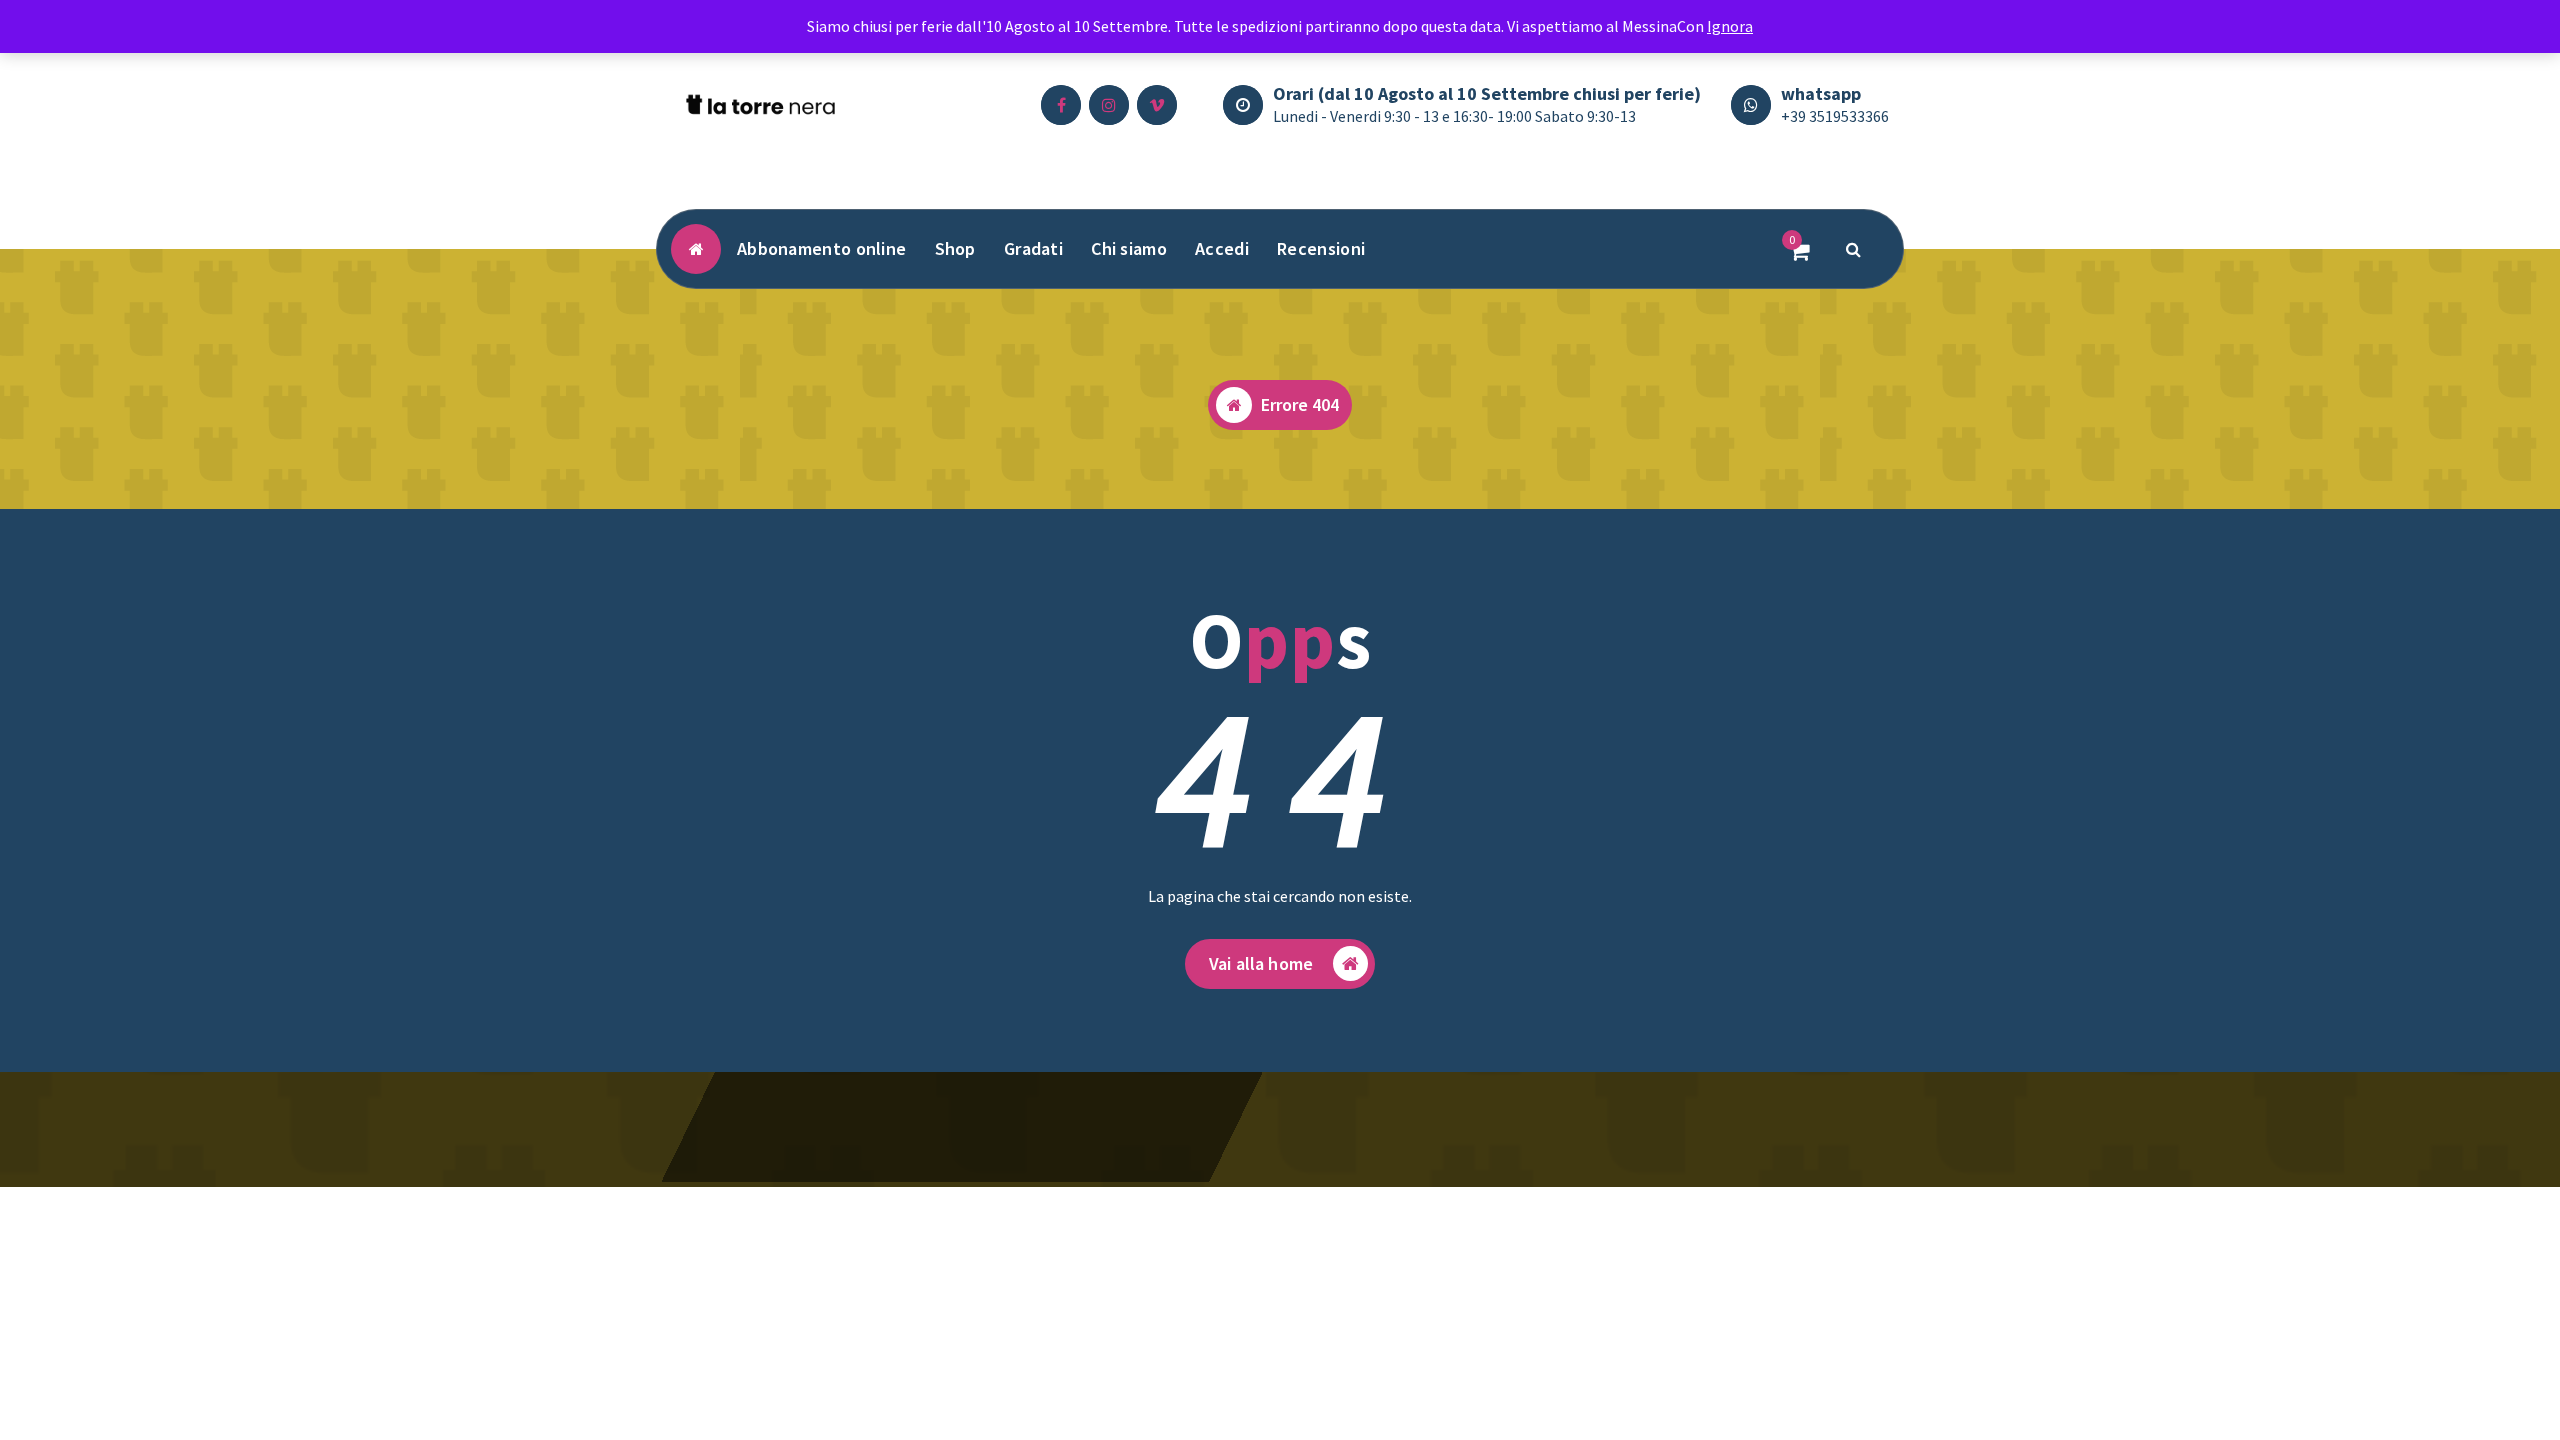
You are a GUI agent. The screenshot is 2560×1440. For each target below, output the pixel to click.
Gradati (1033, 248)
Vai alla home (1261, 963)
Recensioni (1321, 248)
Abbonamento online (821, 248)
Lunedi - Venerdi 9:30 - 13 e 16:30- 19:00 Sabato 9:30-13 (1454, 116)
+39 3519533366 (1835, 116)
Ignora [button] (1730, 26)
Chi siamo (1129, 248)
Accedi (1222, 248)
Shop (955, 248)
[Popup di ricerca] (1854, 249)
